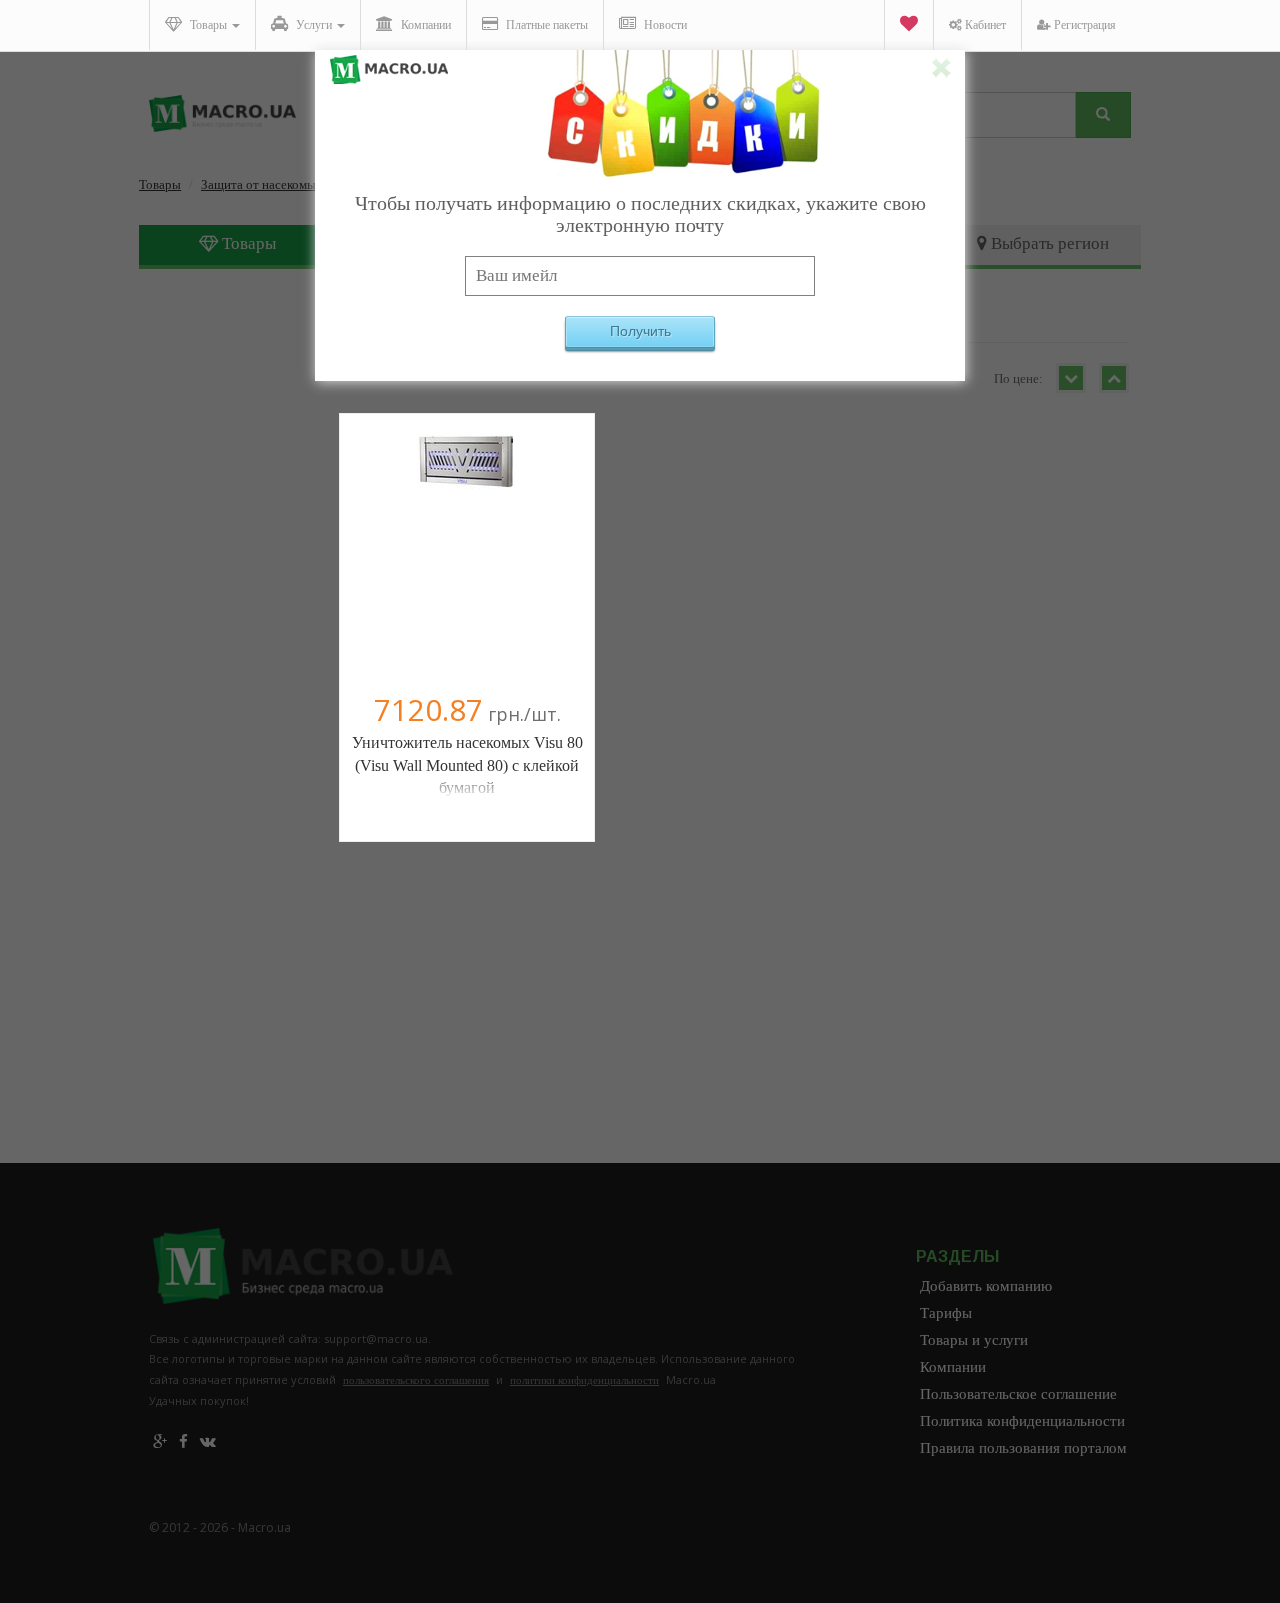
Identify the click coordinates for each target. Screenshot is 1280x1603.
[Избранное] (908, 25)
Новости (664, 25)
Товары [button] (208, 25)
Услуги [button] (314, 25)
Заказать (467, 567)
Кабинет (984, 25)
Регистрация (1083, 25)
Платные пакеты (545, 25)
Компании (424, 25)
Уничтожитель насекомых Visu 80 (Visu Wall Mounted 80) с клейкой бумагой (467, 765)
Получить (640, 331)
